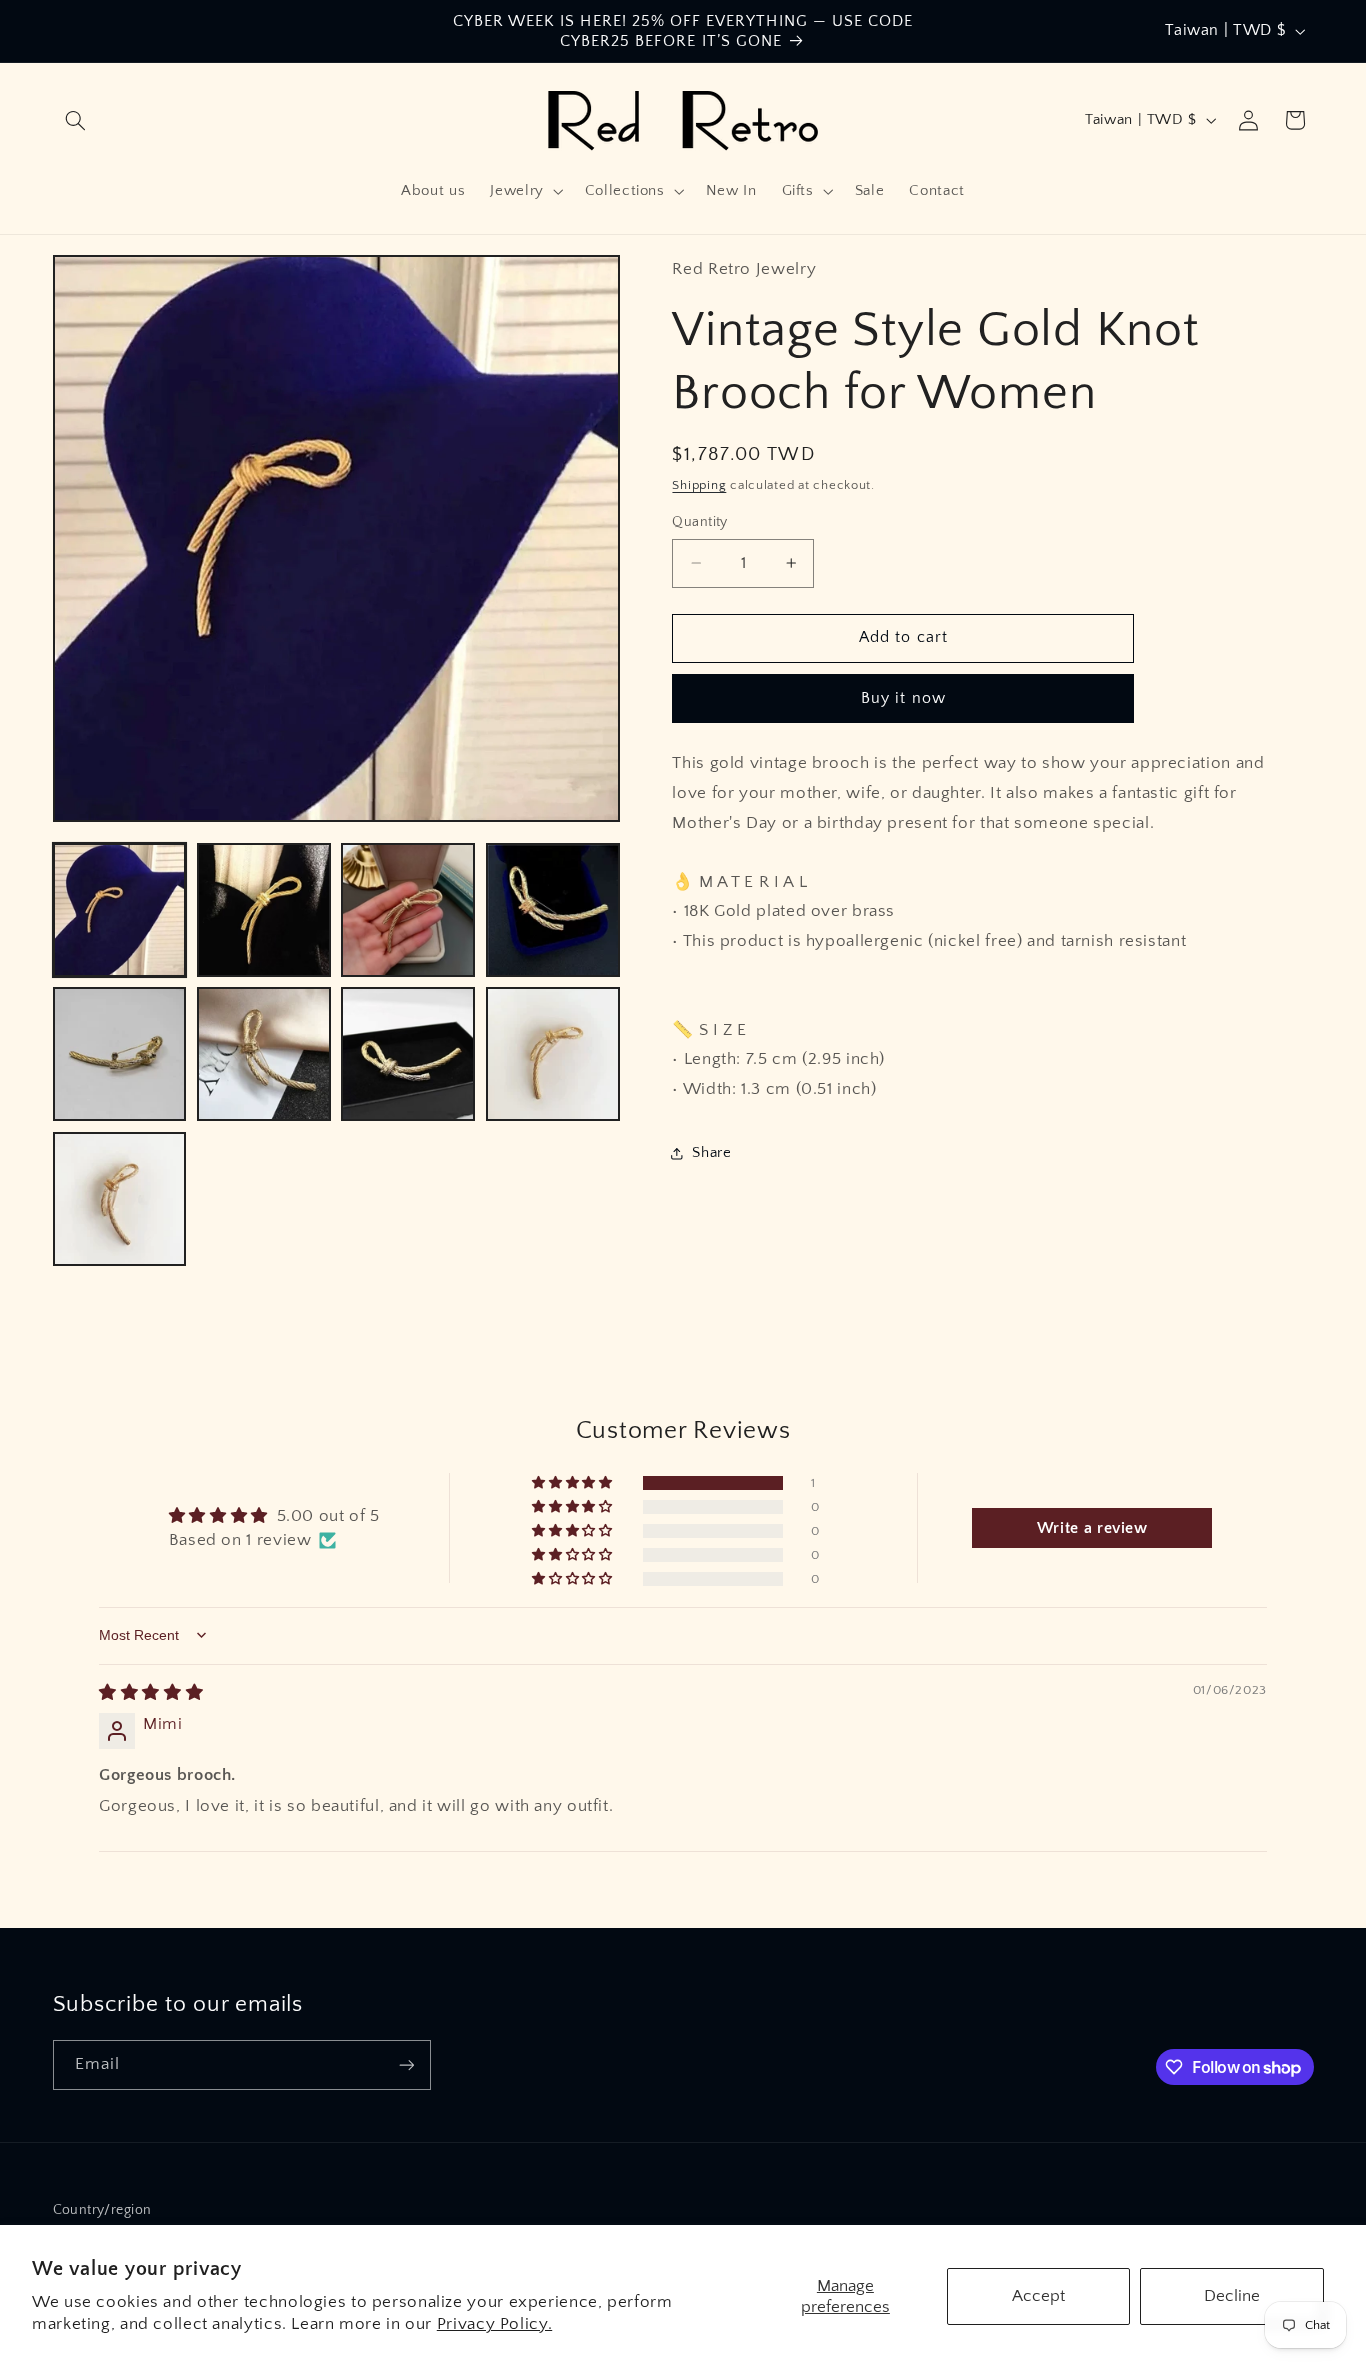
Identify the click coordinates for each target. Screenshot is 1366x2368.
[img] (151, 1693)
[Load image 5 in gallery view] (120, 1054)
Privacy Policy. (494, 2324)
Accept (1038, 2296)
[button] (76, 120)
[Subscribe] (406, 2064)
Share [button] (711, 1152)
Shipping (699, 485)
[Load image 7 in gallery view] (408, 1054)
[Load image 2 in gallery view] (264, 910)
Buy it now (903, 697)
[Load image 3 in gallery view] (408, 910)
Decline (1232, 2296)
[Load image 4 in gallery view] (553, 910)
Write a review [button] (1092, 1528)
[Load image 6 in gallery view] (264, 1054)
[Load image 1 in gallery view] (120, 910)
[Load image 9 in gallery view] (120, 1199)
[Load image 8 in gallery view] (553, 1054)
